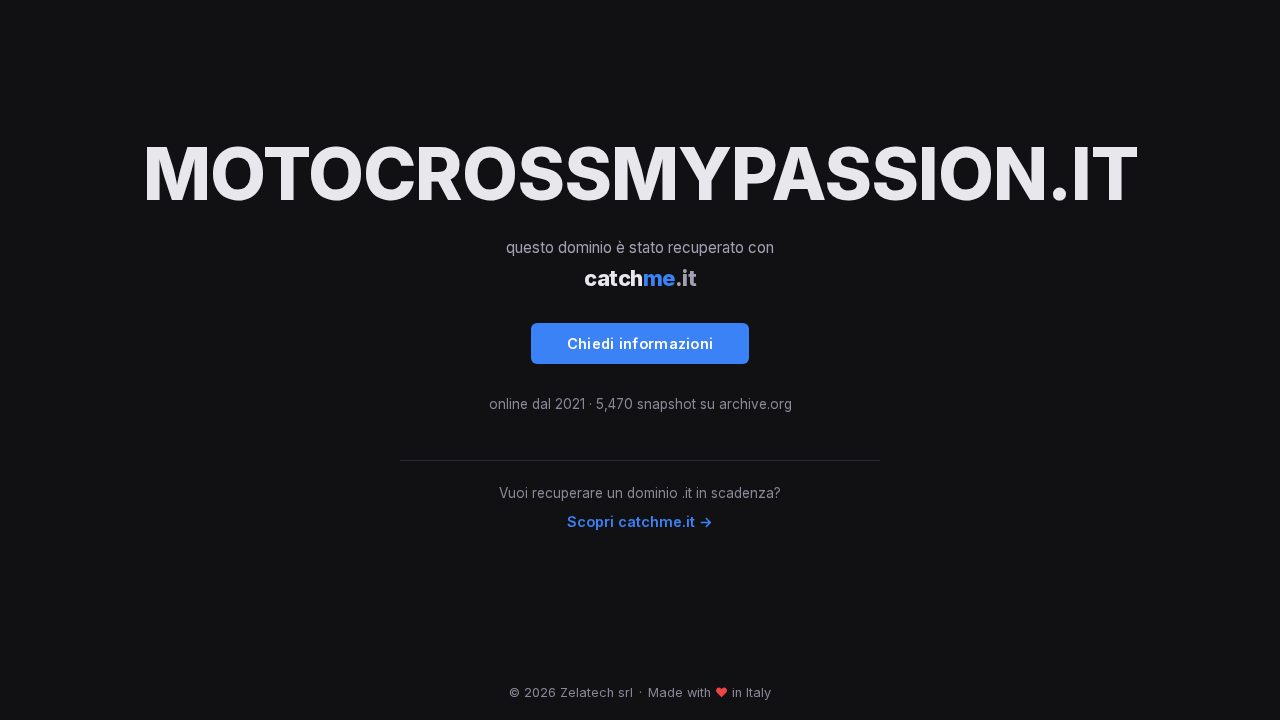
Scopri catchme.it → (640, 521)
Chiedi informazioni (640, 343)
